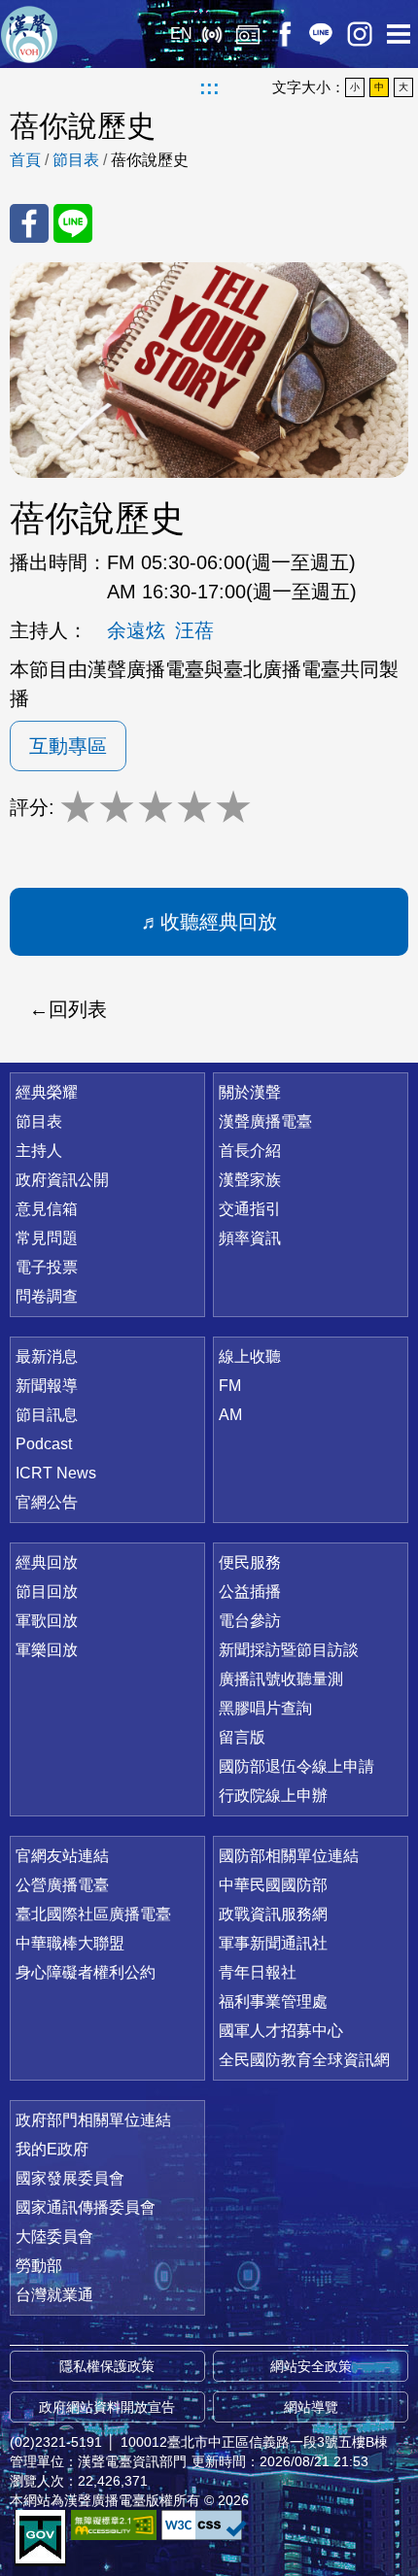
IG (360, 34)
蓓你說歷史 (150, 160)
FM (230, 1386)
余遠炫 (136, 630)
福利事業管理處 (273, 2001)
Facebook (284, 34)
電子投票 (47, 1267)
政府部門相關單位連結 (93, 2120)
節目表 (76, 160)
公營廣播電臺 (62, 1885)
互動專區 (68, 746)
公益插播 (250, 1592)
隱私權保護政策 (107, 2366)
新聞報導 (47, 1386)
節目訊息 (47, 1415)
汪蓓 (194, 630)
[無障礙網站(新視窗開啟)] (114, 2525)
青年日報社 (258, 1972)
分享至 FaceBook (29, 223)
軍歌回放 (47, 1621)
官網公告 (47, 1502)
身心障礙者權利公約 (86, 1972)
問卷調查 (47, 1296)
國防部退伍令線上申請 (296, 1766)
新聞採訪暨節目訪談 (289, 1650)
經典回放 (248, 34)
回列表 (78, 1009)
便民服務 (250, 1562)
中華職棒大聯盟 (70, 1943)
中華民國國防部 (273, 1885)
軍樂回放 (47, 1650)
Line (321, 34)
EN (181, 34)
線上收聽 (211, 34)
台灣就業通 (54, 2295)
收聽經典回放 (219, 922)
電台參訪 (250, 1621)
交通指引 (250, 1209)
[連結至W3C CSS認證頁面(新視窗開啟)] (204, 2525)
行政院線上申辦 (273, 1796)
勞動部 (39, 2266)
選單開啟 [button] (399, 34)
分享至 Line (73, 223)
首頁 (25, 160)
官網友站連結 (62, 1856)
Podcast (44, 1444)
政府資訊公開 (62, 1180)
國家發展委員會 (70, 2178)
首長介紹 (250, 1151)
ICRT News (56, 1473)
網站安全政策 (311, 2366)
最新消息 (47, 1356)
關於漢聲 (250, 1092)
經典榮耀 (47, 1092)
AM (230, 1415)
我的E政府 (52, 2149)
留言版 (242, 1737)
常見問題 (47, 1238)
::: (209, 87)
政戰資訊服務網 (273, 1914)
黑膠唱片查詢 (265, 1708)
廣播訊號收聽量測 (281, 1679)
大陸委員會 (54, 2237)
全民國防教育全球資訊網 (304, 2060)
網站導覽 (311, 2407)
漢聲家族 (250, 1180)
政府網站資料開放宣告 (107, 2407)
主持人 (39, 1151)
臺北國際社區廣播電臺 (93, 1914)
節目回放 (47, 1592)
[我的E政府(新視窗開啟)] (40, 2538)
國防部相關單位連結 (289, 1856)
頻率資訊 (250, 1238)
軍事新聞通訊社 (273, 1943)
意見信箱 (47, 1209)
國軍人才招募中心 (281, 2031)
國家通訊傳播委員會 (86, 2207)
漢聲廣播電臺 (29, 34)
